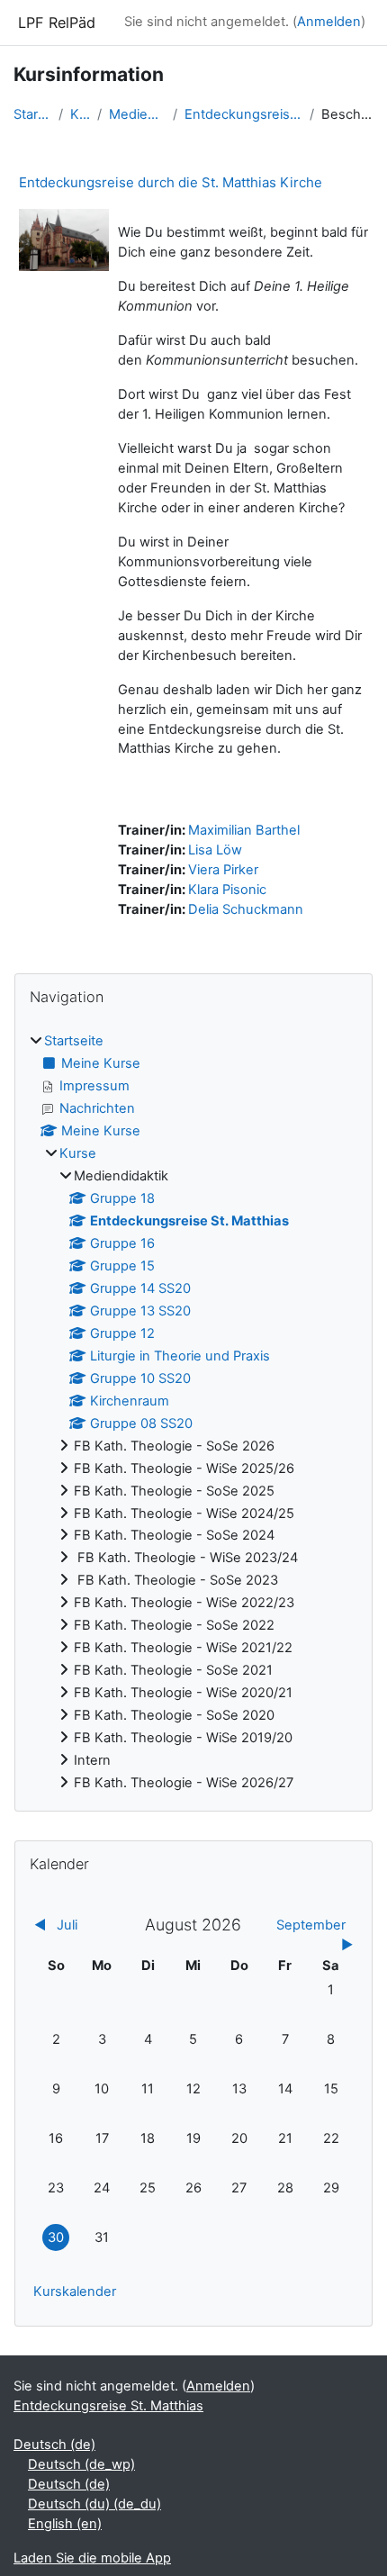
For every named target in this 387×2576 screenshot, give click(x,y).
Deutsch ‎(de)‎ (54, 2445)
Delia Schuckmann (246, 909)
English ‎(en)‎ (65, 2524)
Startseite (32, 114)
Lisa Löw (215, 850)
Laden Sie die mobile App (92, 2558)
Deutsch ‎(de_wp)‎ (81, 2464)
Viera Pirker (223, 870)
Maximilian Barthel (244, 830)
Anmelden (329, 22)
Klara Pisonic (227, 890)
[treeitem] (193, 1413)
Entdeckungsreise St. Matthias (243, 114)
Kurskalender (75, 2291)
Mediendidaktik (137, 114)
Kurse (80, 114)
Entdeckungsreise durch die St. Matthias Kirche (171, 182)
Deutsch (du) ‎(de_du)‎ (94, 2504)
